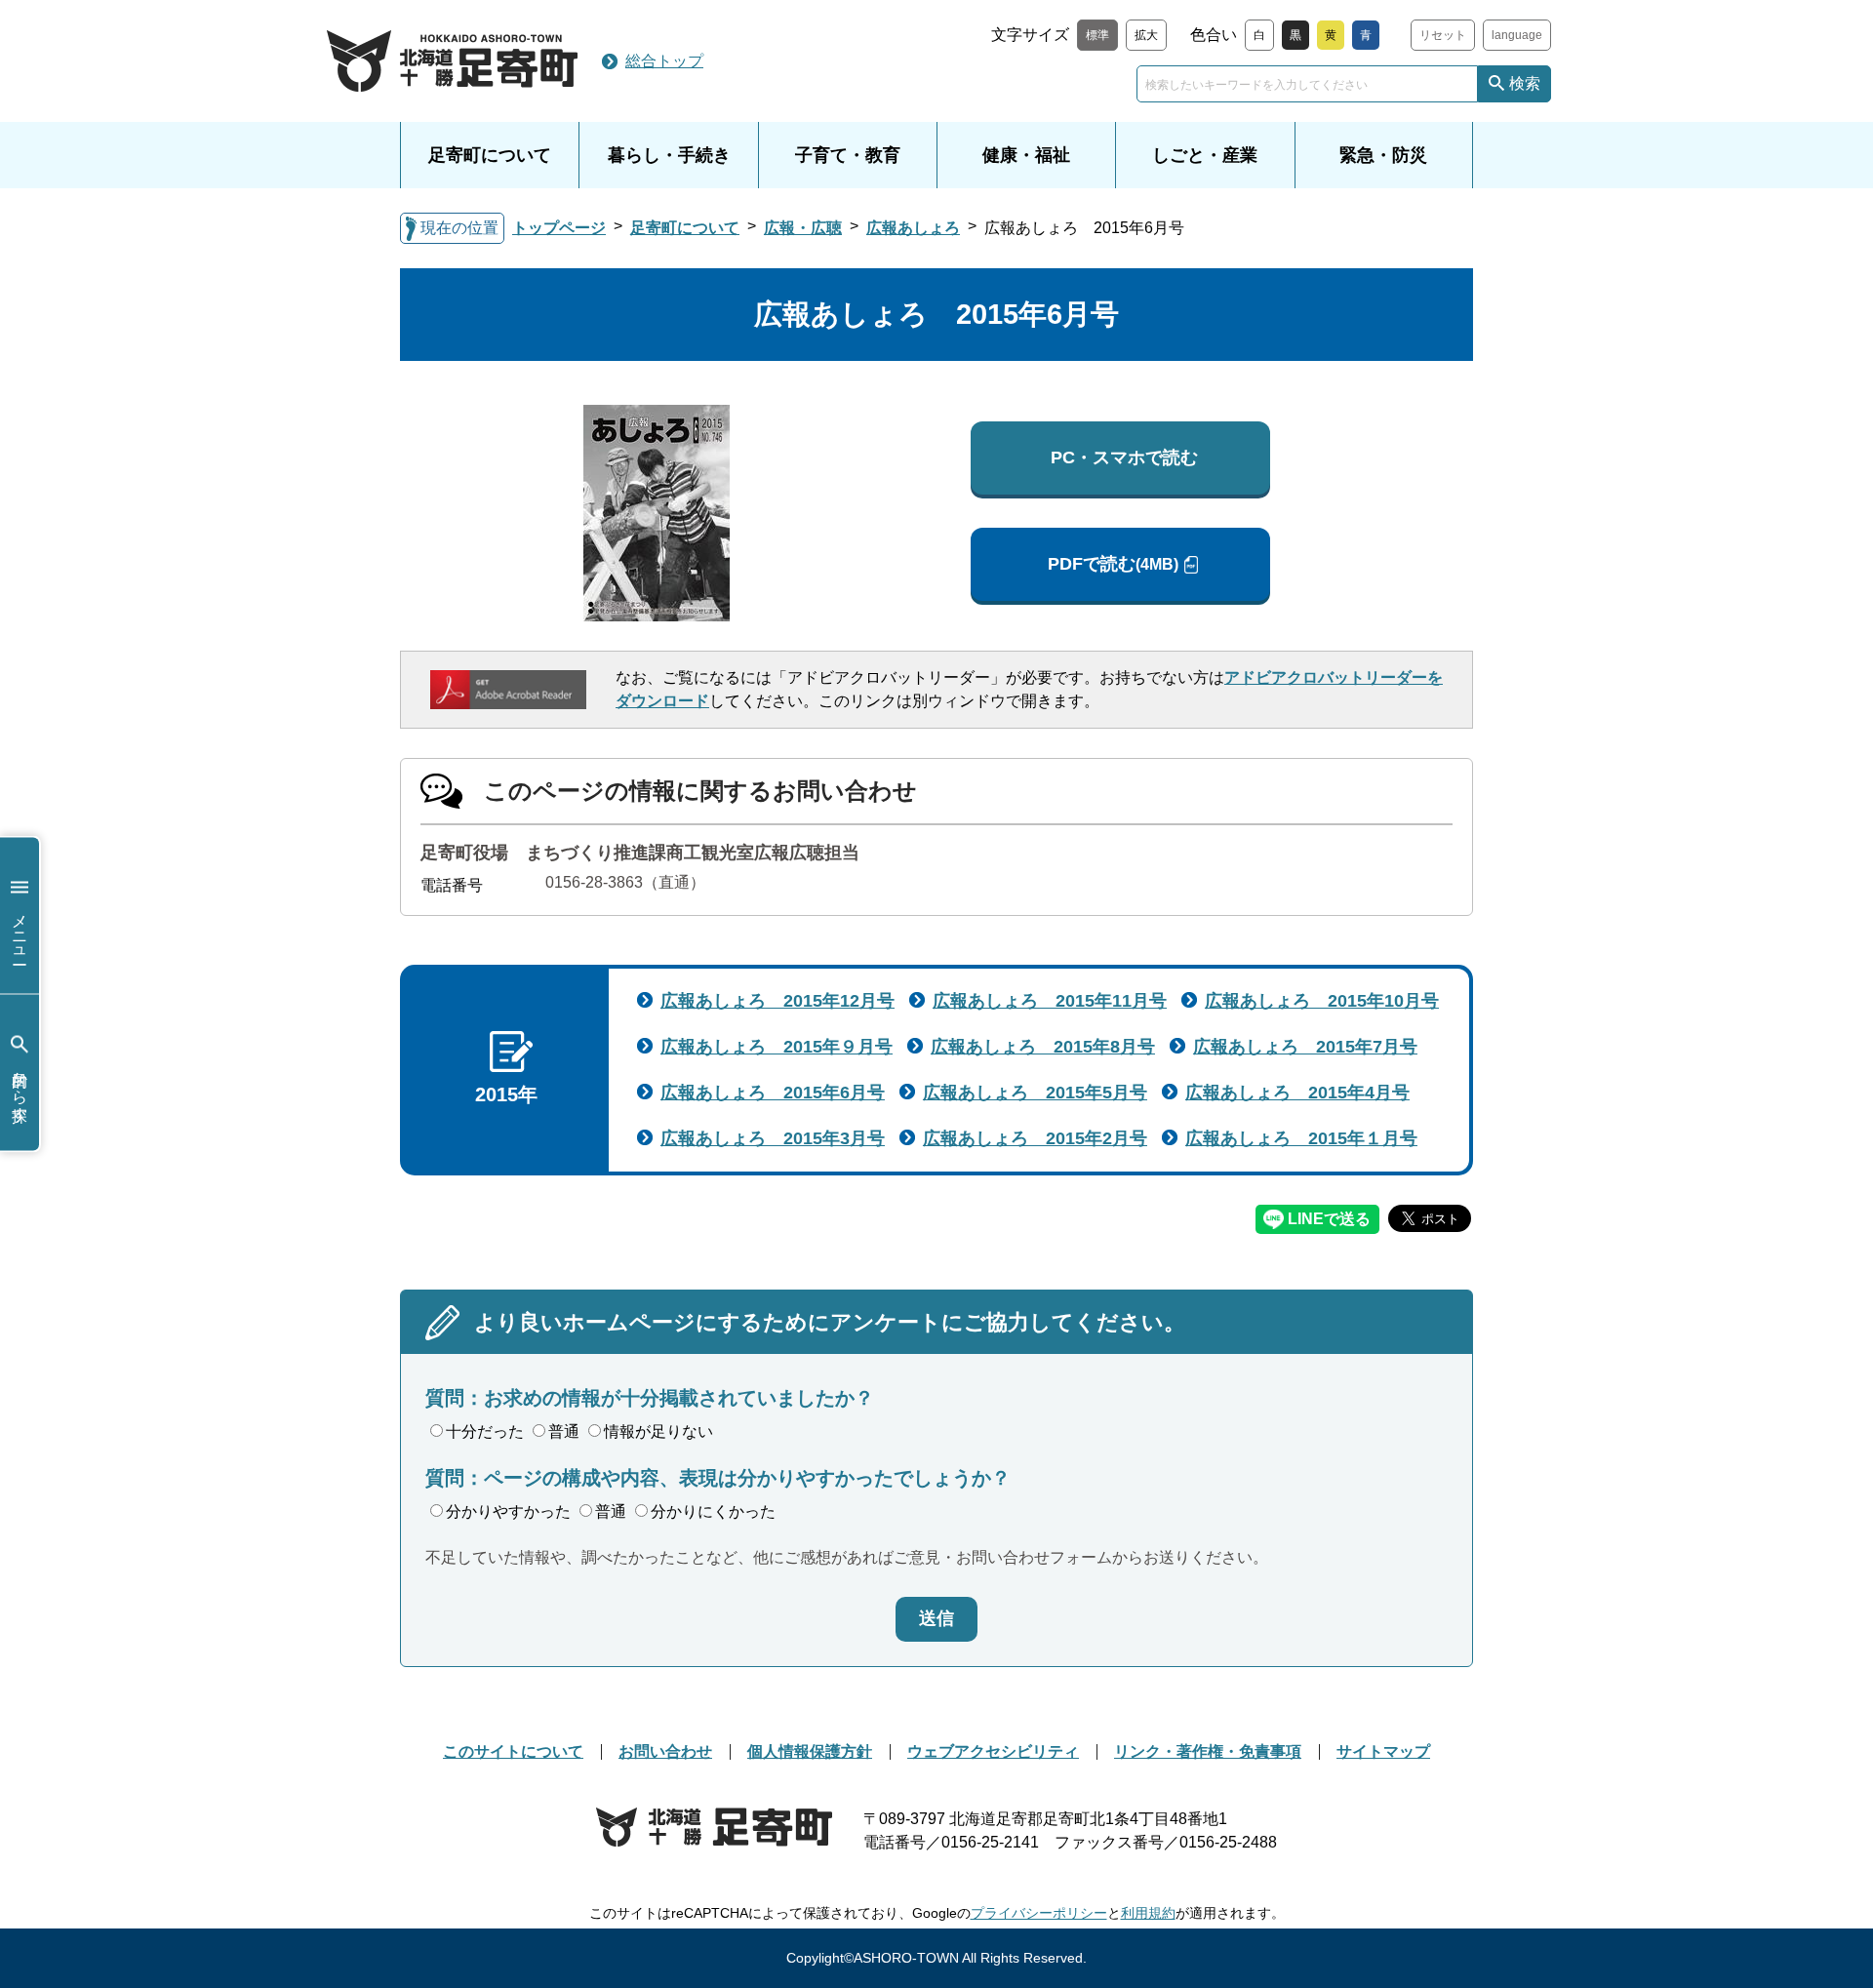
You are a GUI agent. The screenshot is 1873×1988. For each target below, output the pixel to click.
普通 (564, 1431)
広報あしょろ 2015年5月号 (1035, 1093)
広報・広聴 (803, 228)
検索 (1525, 83)
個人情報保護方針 (810, 1751)
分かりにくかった (713, 1511)
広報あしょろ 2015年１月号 (1301, 1138)
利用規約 (1148, 1913)
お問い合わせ (665, 1751)
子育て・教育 (848, 155)
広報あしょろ (913, 228)
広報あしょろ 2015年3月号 (773, 1138)
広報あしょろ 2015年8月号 (1043, 1047)
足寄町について (490, 155)
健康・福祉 (1026, 155)
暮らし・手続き (669, 155)
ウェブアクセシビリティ (993, 1751)
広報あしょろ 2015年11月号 (1050, 1001)
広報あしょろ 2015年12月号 (777, 1001)
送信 (936, 1618)
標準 (1097, 35)
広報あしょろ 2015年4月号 (1297, 1093)
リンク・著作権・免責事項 (1208, 1751)
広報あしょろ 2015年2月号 (1035, 1138)
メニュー (20, 930)
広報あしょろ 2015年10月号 (1322, 1001)
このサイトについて (513, 1751)
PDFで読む (1113, 564)
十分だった (485, 1431)
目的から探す (20, 1087)
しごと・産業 (1205, 155)
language (1517, 35)
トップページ (559, 228)
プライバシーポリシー (1039, 1913)
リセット (1443, 35)
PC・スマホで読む (1124, 457)
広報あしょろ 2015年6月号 (773, 1093)
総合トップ (664, 61)
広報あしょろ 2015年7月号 (1305, 1047)
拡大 (1146, 35)
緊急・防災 (1383, 155)
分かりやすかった (508, 1511)
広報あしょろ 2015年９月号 (777, 1047)
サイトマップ (1383, 1751)
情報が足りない (658, 1431)
